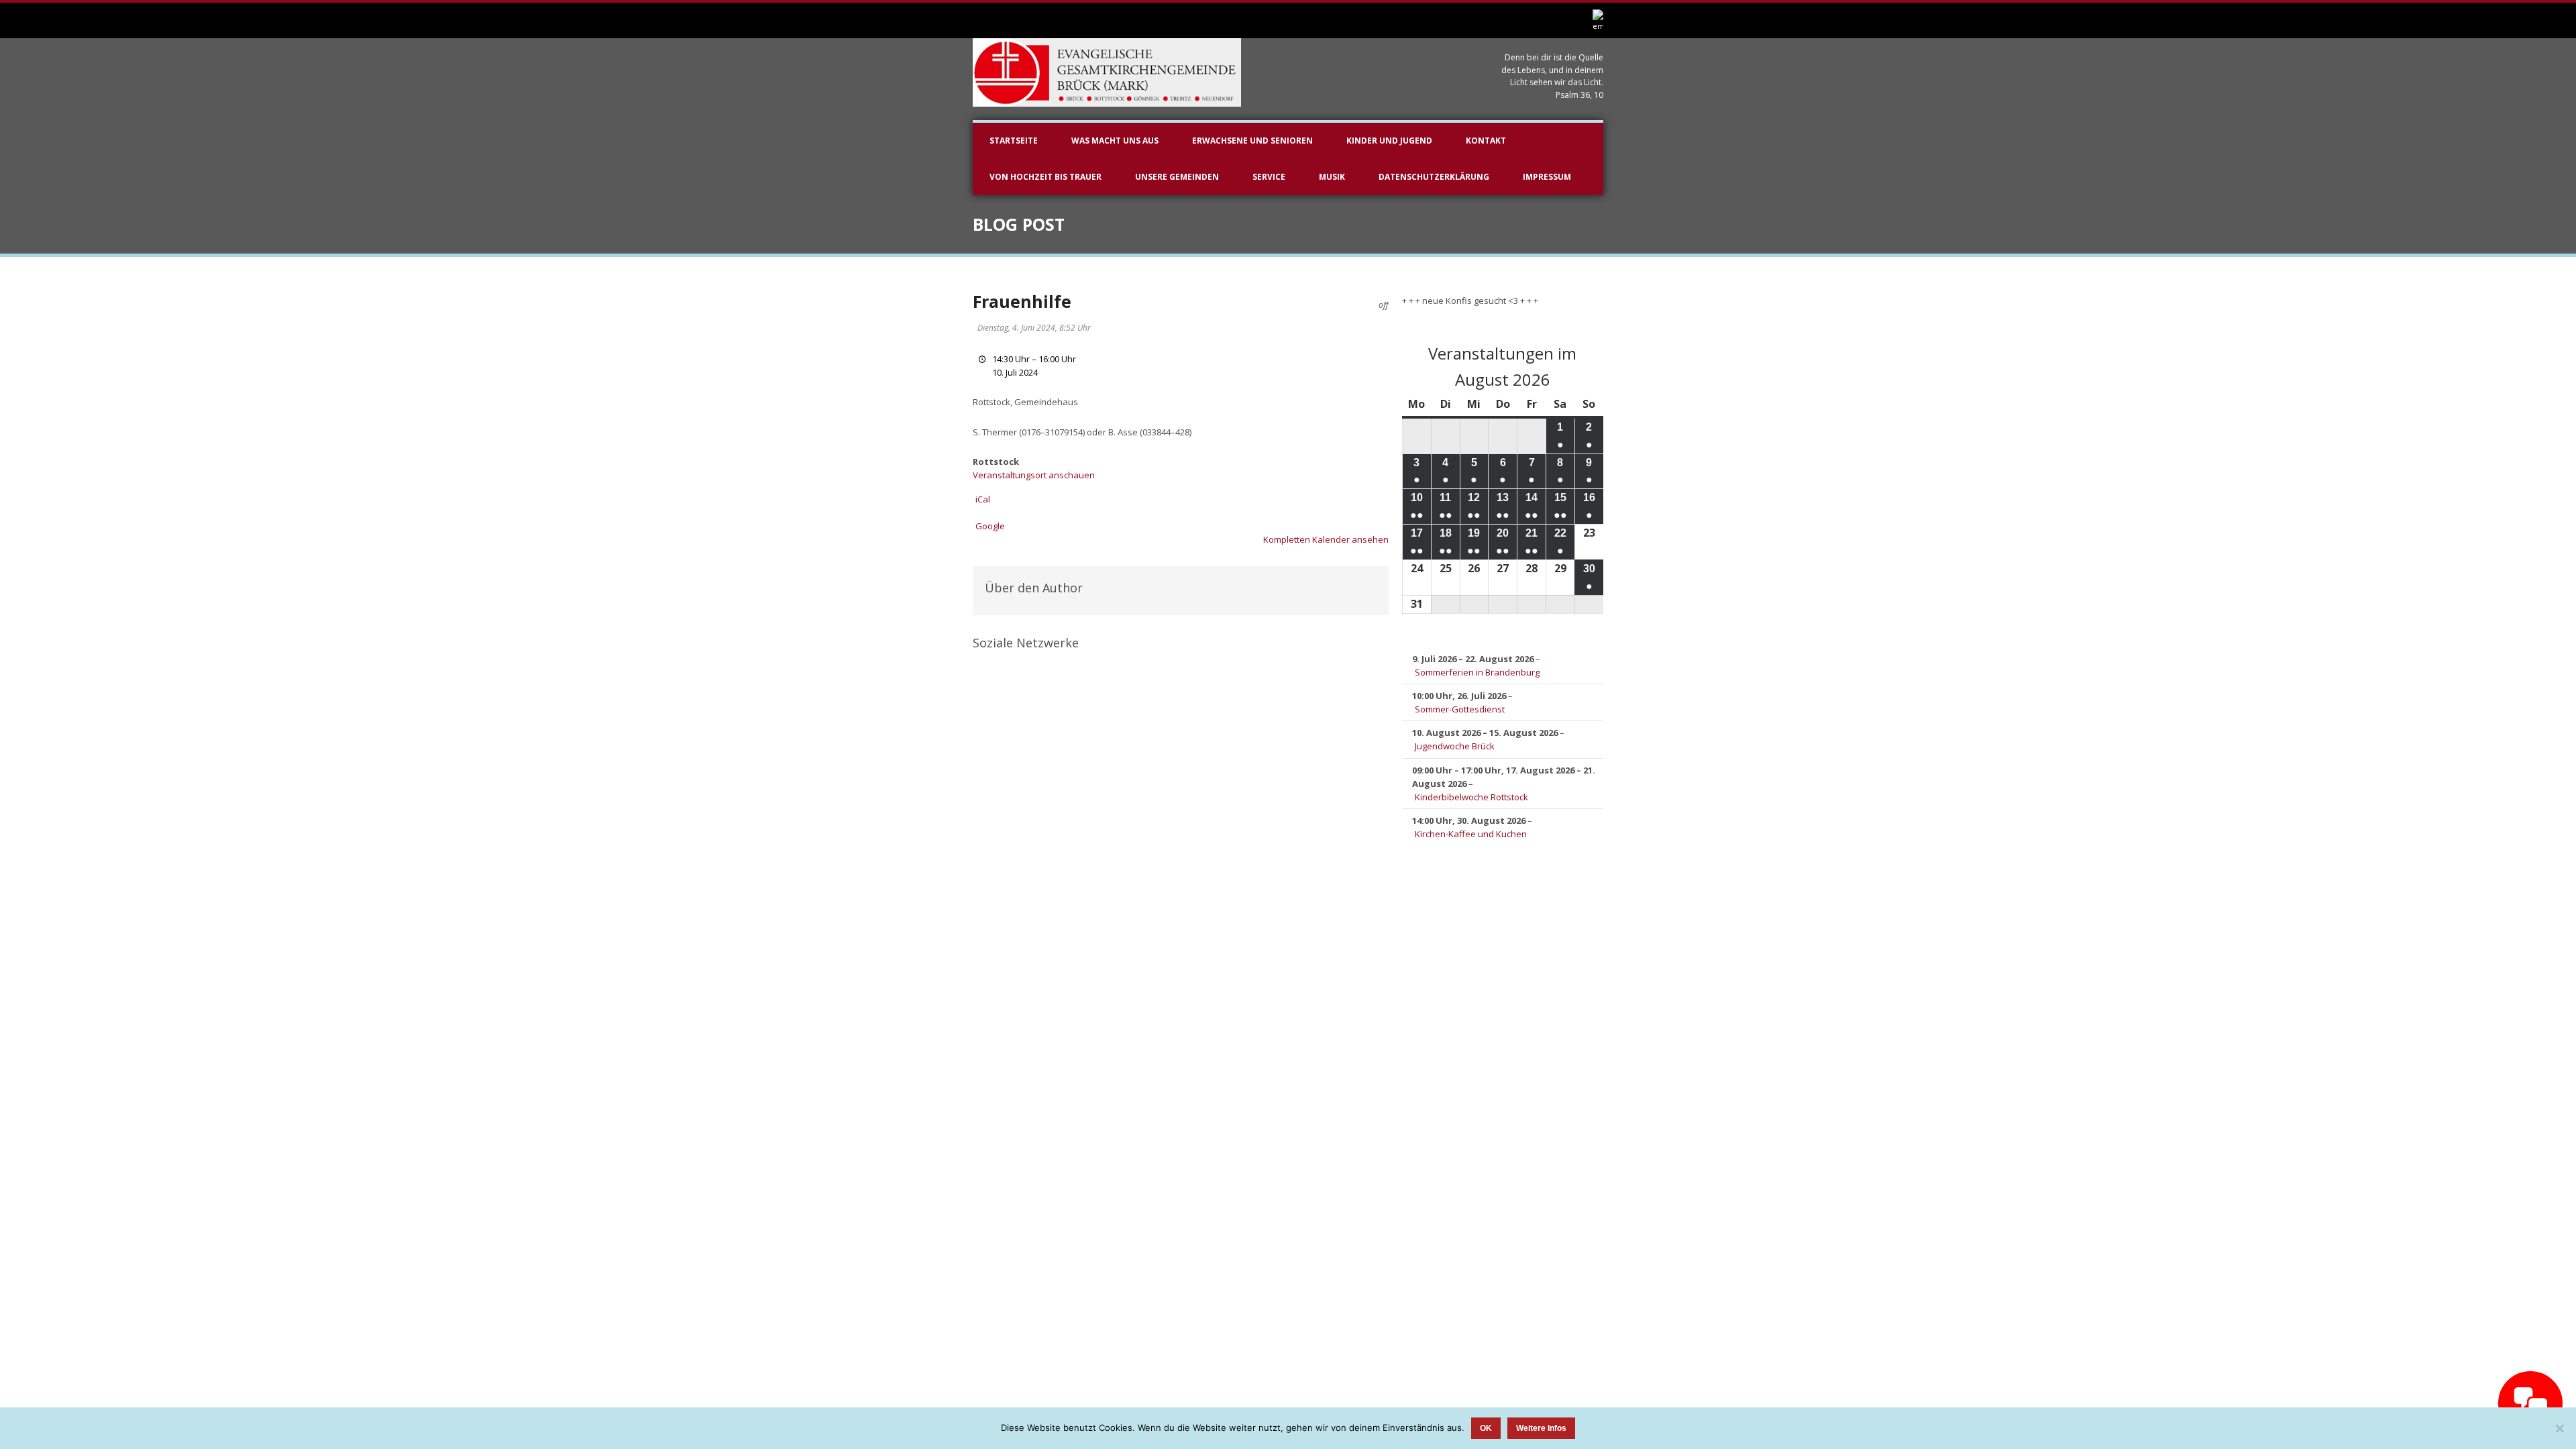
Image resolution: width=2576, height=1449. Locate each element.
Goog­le (990, 526)
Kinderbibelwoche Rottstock (1471, 797)
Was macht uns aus (1115, 141)
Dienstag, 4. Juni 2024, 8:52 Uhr (1034, 328)
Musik (1332, 177)
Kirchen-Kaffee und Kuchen (1471, 834)
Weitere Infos (1541, 1428)
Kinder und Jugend (1389, 141)
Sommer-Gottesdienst (1460, 709)
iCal (983, 499)
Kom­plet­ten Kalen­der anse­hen (1326, 539)
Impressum (1547, 177)
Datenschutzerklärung (1434, 177)
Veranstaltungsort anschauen (1034, 475)
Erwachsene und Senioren (1252, 141)
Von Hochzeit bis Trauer (1045, 177)
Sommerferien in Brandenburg (1477, 672)
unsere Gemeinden (1177, 177)
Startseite (1014, 141)
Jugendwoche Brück (1455, 746)
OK (1486, 1428)
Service (1269, 177)
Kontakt (1486, 141)
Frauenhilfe (1022, 301)
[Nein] (2559, 1428)
